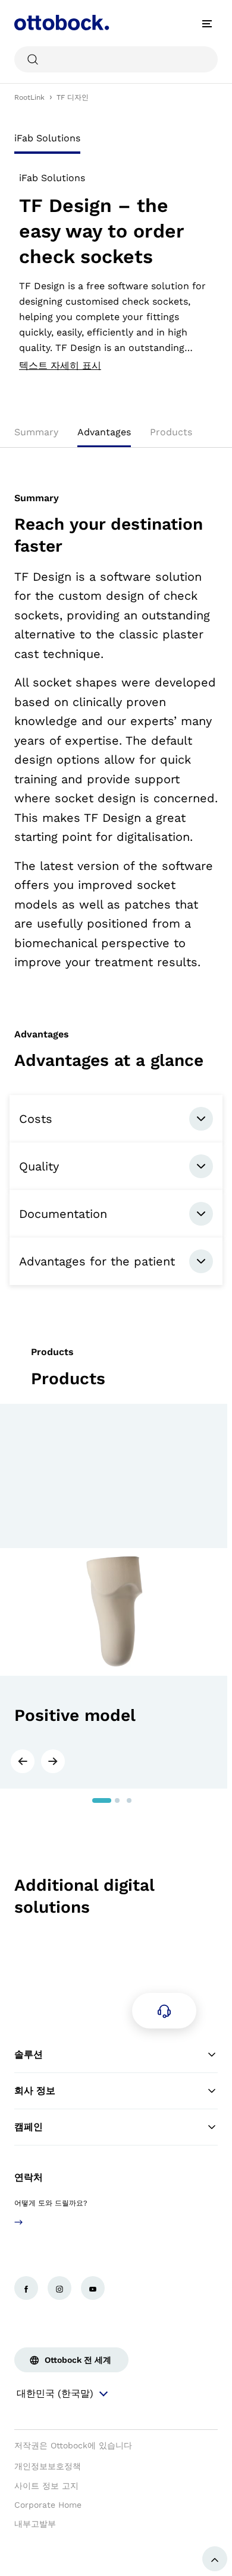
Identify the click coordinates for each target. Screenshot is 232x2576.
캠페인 (29, 2127)
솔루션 (29, 2054)
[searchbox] (116, 59)
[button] (22, 1761)
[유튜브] (93, 2288)
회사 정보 (35, 2091)
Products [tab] (171, 432)
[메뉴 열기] (207, 24)
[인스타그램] (59, 2288)
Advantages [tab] (104, 432)
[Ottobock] (62, 24)
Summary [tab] (36, 432)
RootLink (29, 97)
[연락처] (164, 2011)
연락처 (29, 2177)
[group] (114, 1596)
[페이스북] (26, 2288)
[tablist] (116, 142)
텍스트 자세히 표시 (60, 366)
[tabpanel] (116, 272)
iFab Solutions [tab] (47, 138)
